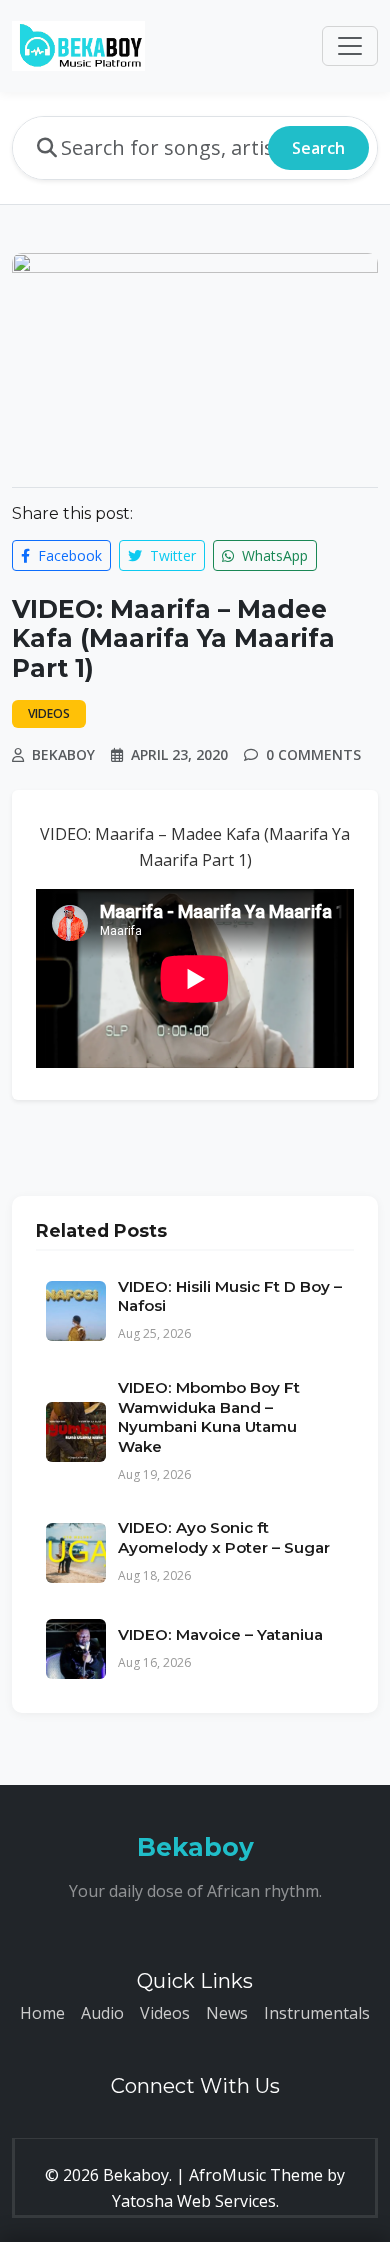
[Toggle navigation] (350, 46)
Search (318, 148)
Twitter (171, 555)
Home (42, 2013)
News (227, 2013)
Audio (102, 2013)
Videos (165, 2013)
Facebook (68, 555)
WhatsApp (273, 555)
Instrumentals (317, 2013)
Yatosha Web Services (194, 2201)
